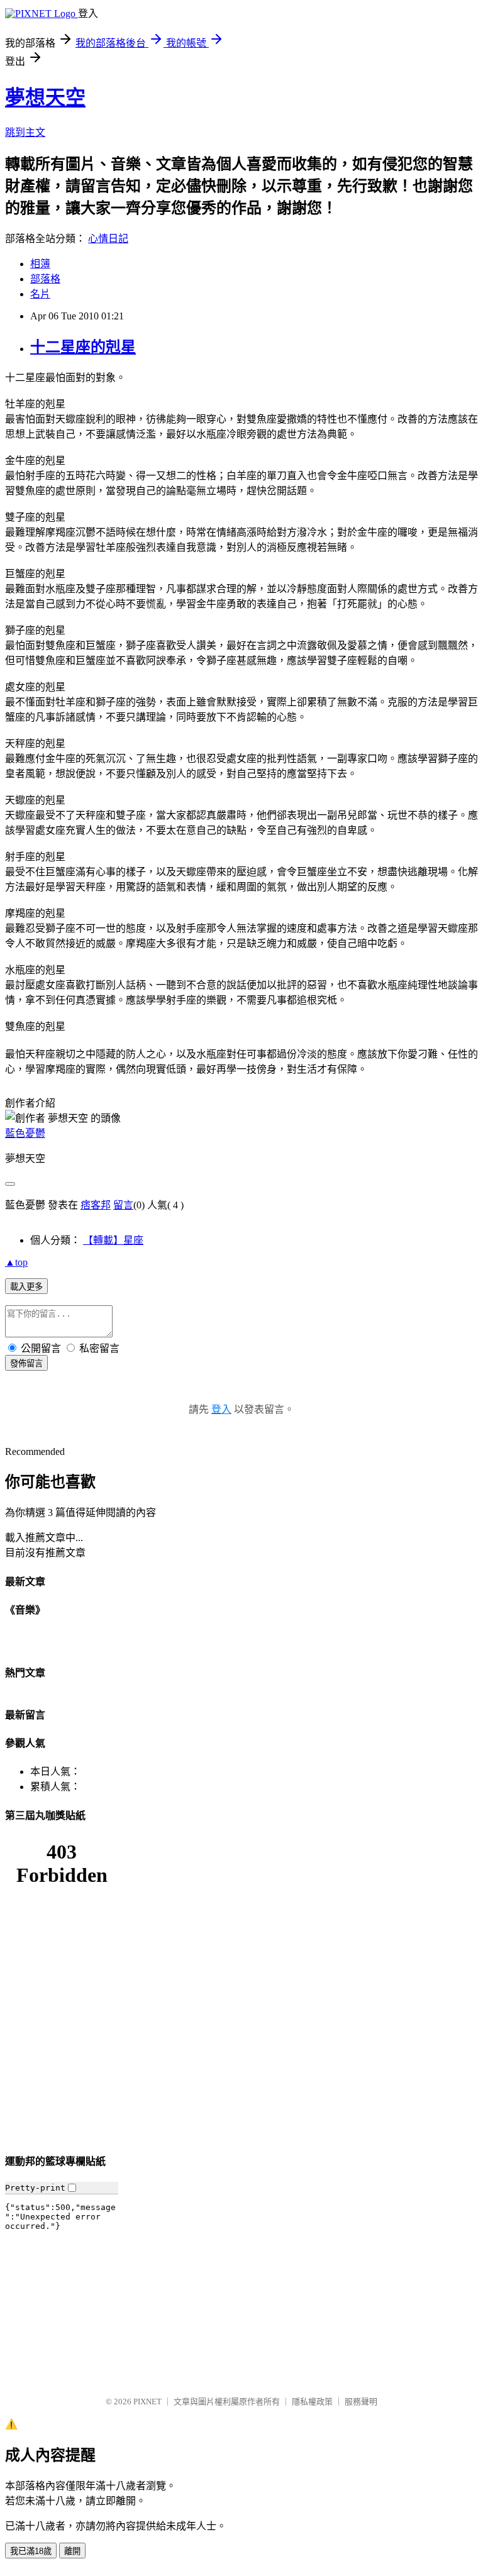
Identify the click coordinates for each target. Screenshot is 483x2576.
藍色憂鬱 (25, 1133)
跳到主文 (25, 132)
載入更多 (26, 1287)
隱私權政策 (312, 2402)
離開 (72, 2551)
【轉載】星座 (113, 1240)
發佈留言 (26, 1363)
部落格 (45, 279)
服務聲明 (361, 2402)
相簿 (40, 264)
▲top (16, 1262)
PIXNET (147, 2402)
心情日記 (108, 239)
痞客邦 (96, 1205)
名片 (40, 294)
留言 (123, 1205)
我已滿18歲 (31, 2551)
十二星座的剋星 (83, 347)
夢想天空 (45, 97)
